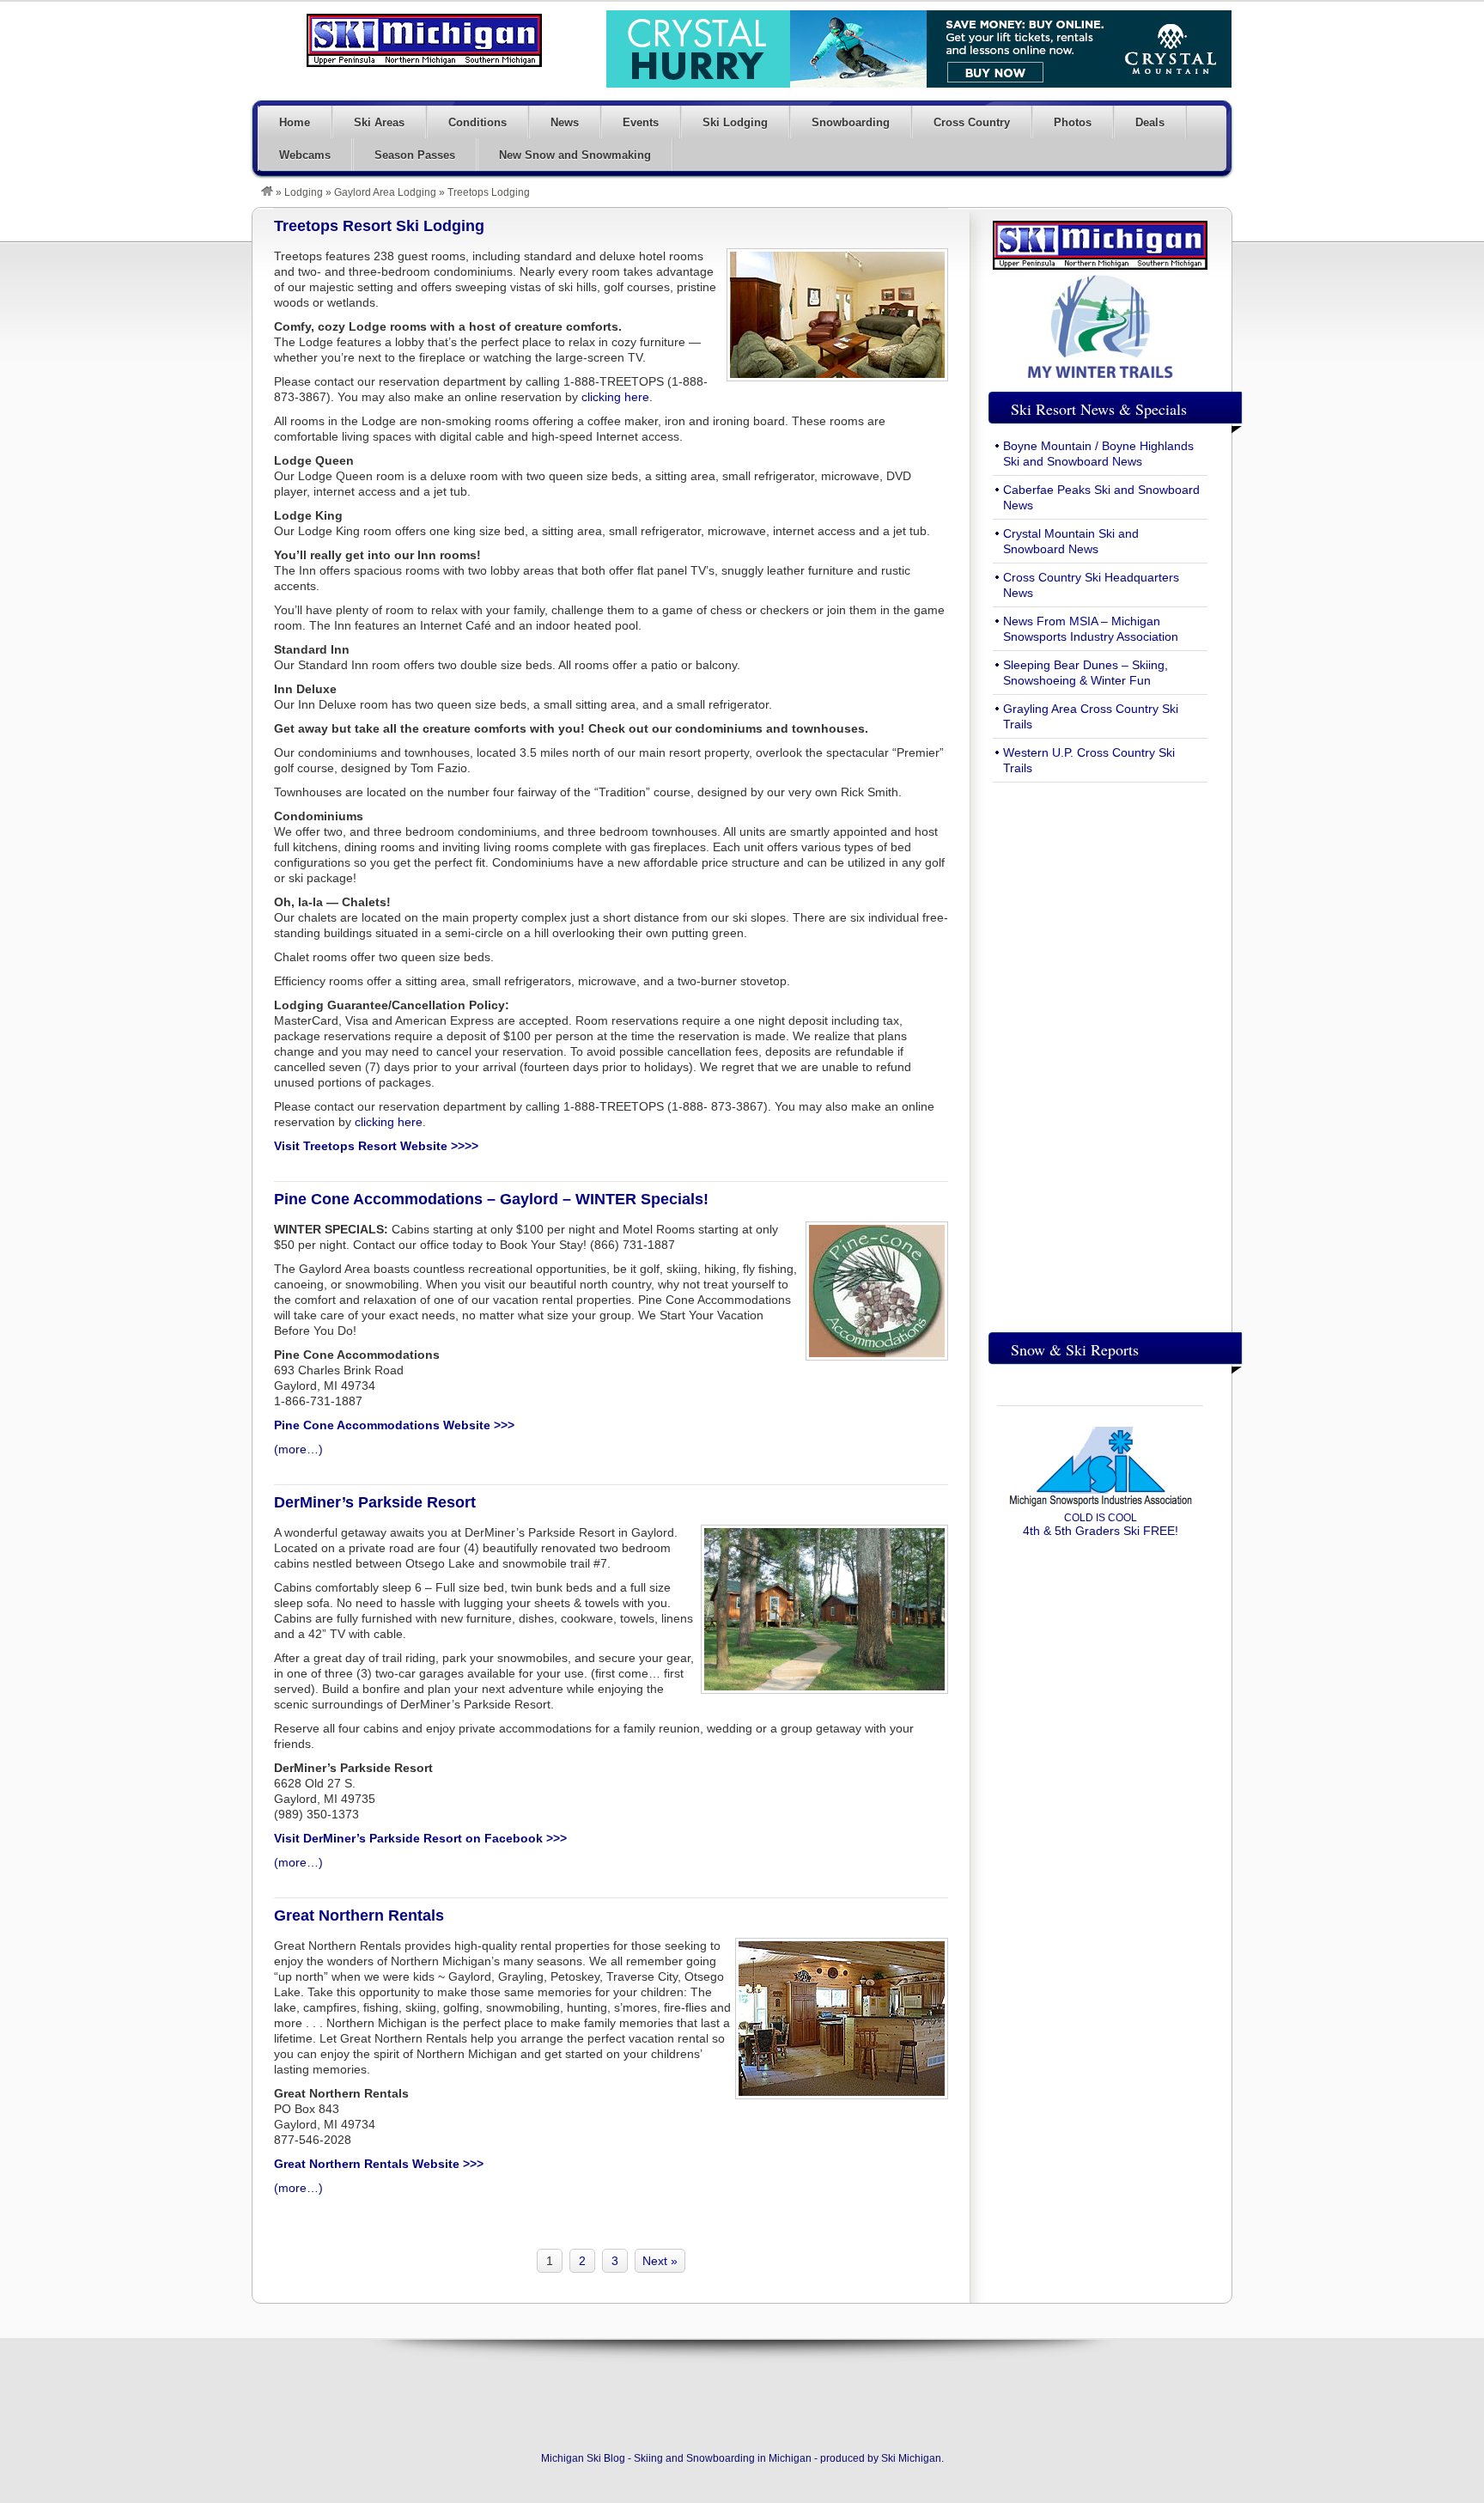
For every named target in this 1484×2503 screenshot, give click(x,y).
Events (641, 122)
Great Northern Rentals (359, 1915)
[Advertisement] (1100, 1053)
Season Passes (415, 155)
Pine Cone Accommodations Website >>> (394, 1425)
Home (295, 122)
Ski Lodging (735, 122)
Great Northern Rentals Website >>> (379, 2164)
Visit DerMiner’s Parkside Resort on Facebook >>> (420, 1838)
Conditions (477, 122)
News (565, 122)
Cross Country (972, 122)
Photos (1073, 122)
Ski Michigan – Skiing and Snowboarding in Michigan (424, 40)
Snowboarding (851, 122)
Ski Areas (379, 122)
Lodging (304, 192)
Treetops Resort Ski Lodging (379, 226)
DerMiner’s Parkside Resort (375, 1502)
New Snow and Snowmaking (575, 155)
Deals (1150, 122)
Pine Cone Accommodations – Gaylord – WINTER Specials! (491, 1199)
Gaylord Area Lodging (385, 192)
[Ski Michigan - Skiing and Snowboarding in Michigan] (267, 192)
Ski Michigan (911, 2458)
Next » (660, 2261)
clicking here (615, 397)
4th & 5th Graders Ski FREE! (1101, 1525)
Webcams (305, 155)
